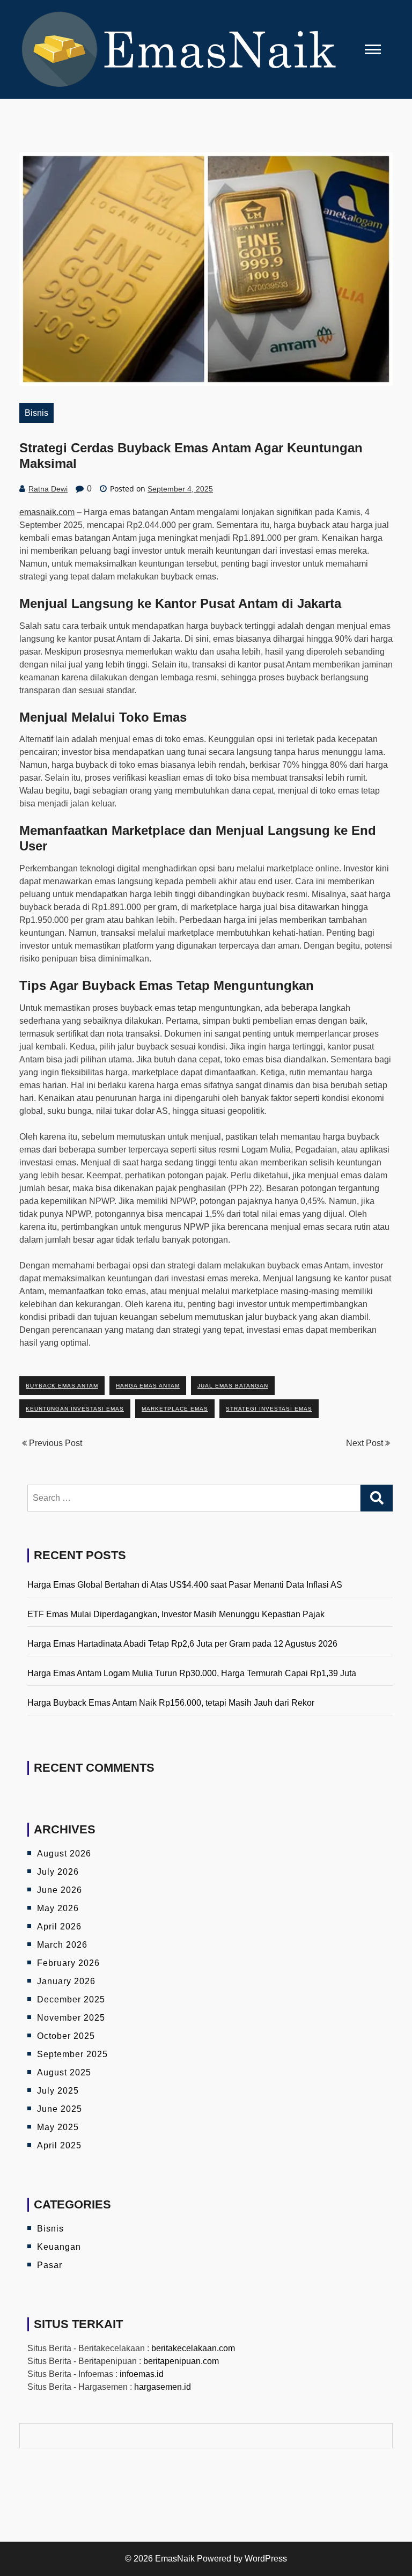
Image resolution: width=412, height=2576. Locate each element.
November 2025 (71, 2018)
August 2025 (64, 2072)
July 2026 (58, 1872)
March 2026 (62, 1945)
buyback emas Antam (62, 1386)
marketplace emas (175, 1409)
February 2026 (68, 1963)
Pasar (50, 2265)
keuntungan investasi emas (75, 1409)
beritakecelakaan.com (193, 2348)
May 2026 (58, 1908)
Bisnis (36, 413)
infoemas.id (142, 2374)
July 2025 (58, 2091)
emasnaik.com (47, 512)
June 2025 (60, 2109)
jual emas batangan (233, 1386)
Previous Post (54, 1443)
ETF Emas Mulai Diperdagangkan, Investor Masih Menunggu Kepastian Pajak (176, 1614)
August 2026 (64, 1854)
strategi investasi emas (269, 1409)
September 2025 (72, 2054)
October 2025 (66, 2036)
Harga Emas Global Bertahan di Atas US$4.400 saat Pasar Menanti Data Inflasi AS (185, 1585)
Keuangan (59, 2247)
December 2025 (71, 1999)
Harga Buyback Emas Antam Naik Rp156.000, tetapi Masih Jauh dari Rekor (171, 1703)
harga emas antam (148, 1386)
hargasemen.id (163, 2387)
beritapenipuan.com (181, 2361)
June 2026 (60, 1890)
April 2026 (59, 1927)
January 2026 (66, 1981)
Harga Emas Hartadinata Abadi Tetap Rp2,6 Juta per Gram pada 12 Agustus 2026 (182, 1644)
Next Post (366, 1443)
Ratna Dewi (48, 489)
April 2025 (59, 2145)
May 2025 (58, 2127)
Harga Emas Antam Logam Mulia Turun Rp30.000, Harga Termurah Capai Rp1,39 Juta (192, 1673)
